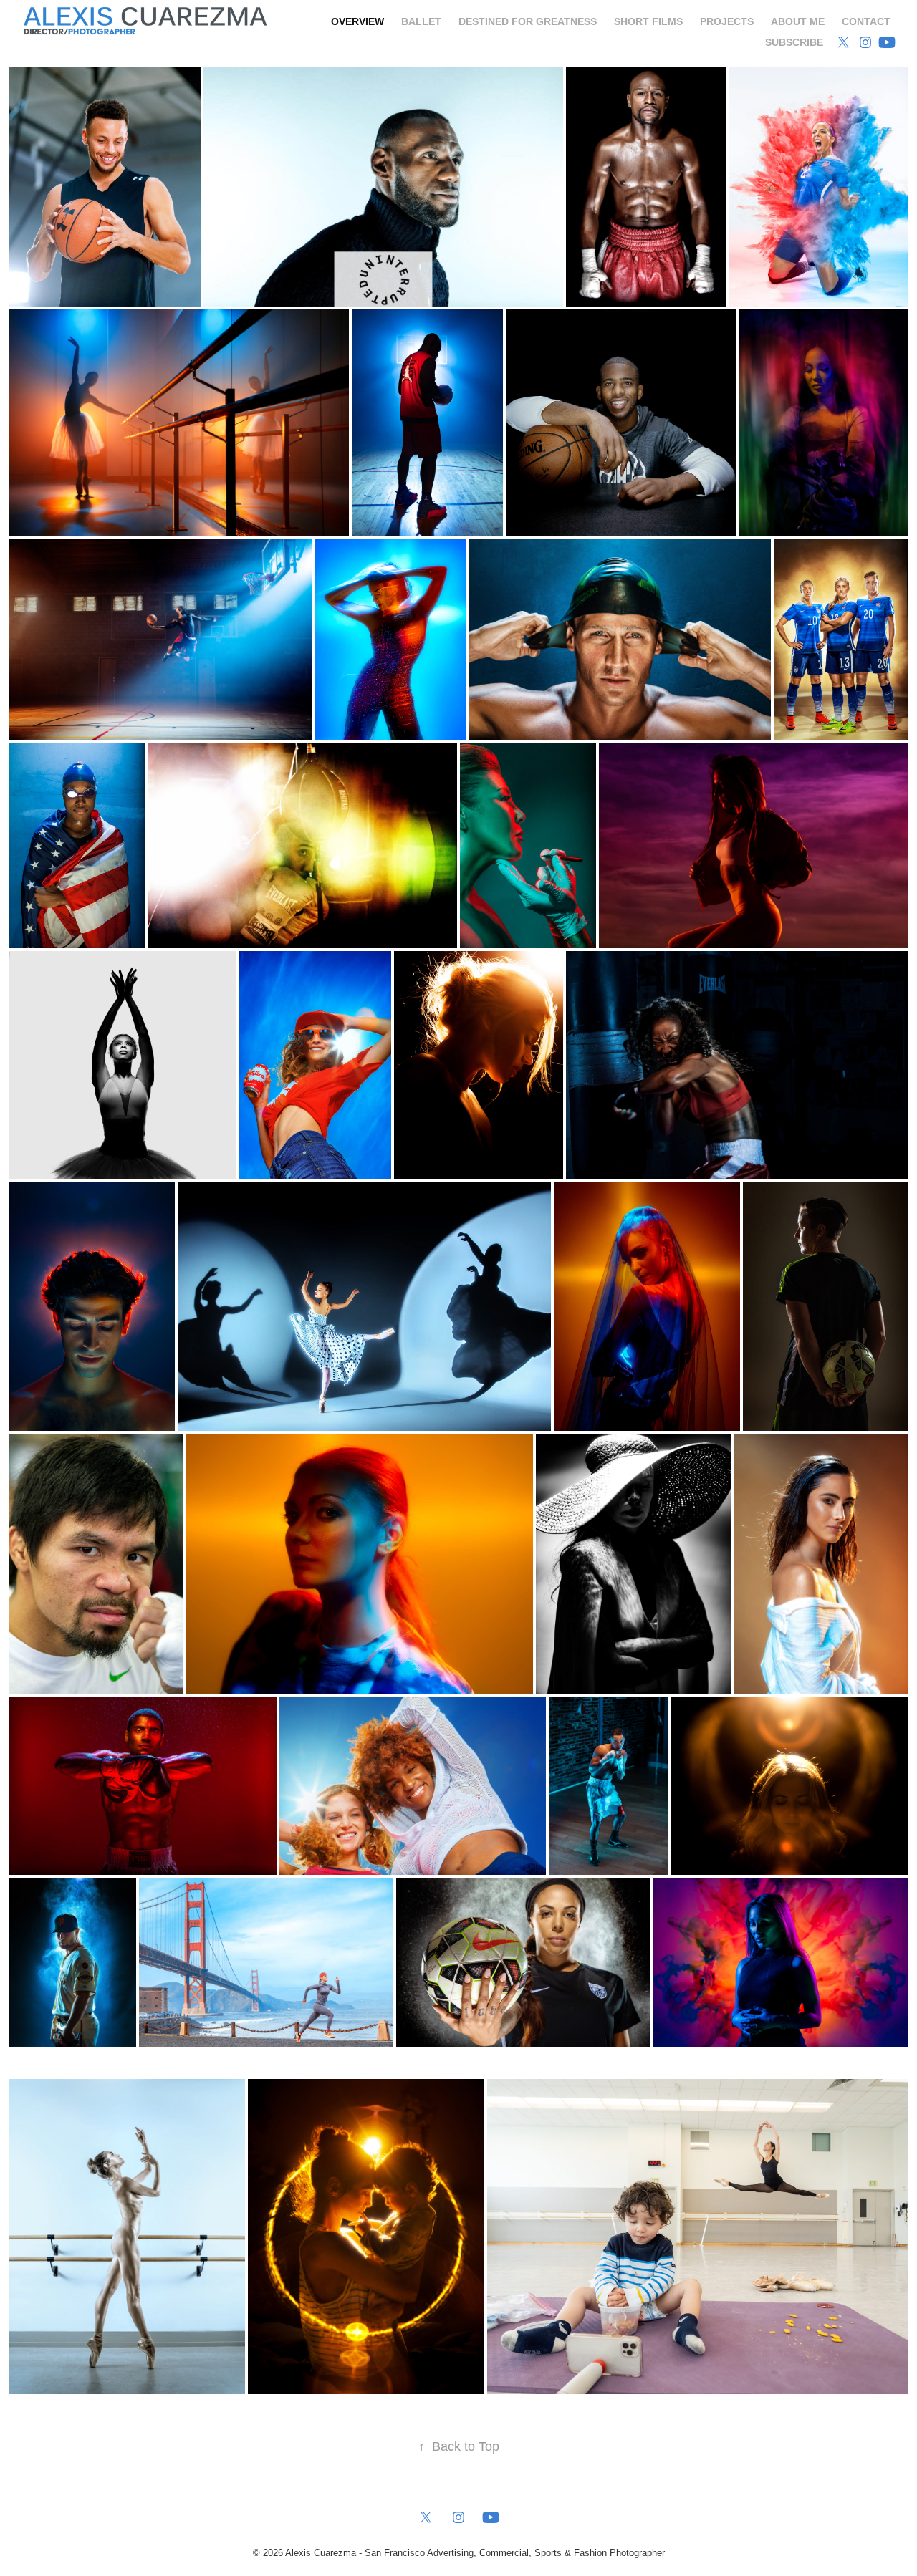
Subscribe (794, 42)
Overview (357, 21)
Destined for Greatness (528, 21)
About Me (798, 21)
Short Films (648, 21)
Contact (866, 21)
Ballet (421, 21)
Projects (727, 21)
